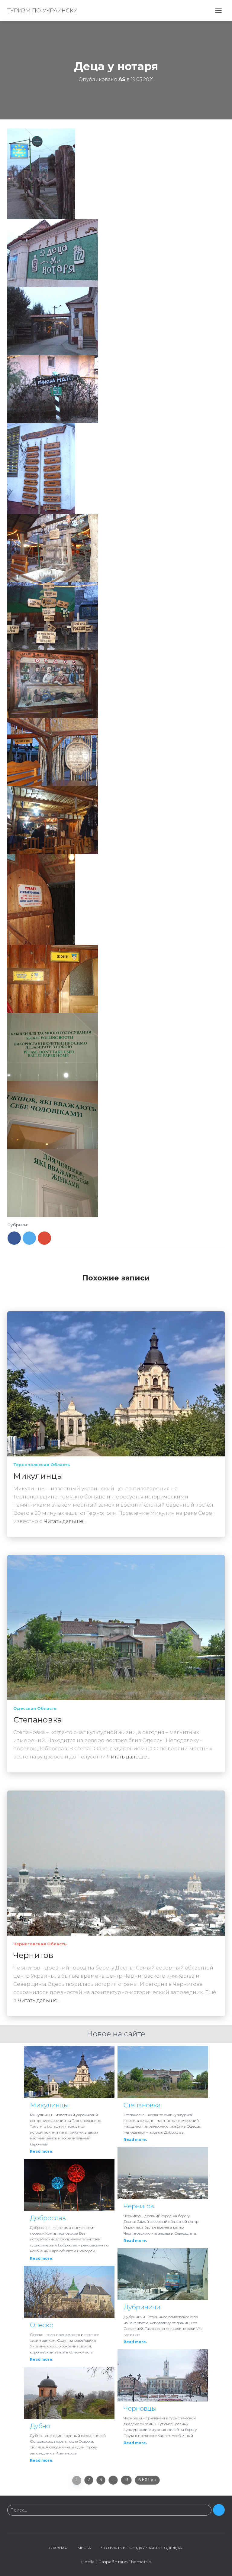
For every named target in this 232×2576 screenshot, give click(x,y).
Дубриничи (142, 2307)
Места (84, 2548)
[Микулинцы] (116, 1384)
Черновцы (140, 2408)
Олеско (42, 2325)
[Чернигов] (116, 1863)
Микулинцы (38, 1476)
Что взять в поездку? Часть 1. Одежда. (142, 2548)
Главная (58, 2548)
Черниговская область (40, 1944)
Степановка (38, 1720)
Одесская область (35, 1708)
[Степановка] (116, 1627)
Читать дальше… (65, 1521)
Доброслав (48, 2218)
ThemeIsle (140, 2562)
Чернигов (33, 1955)
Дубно (40, 2426)
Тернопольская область (42, 1465)
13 (126, 2480)
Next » (146, 2480)
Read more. (42, 2151)
